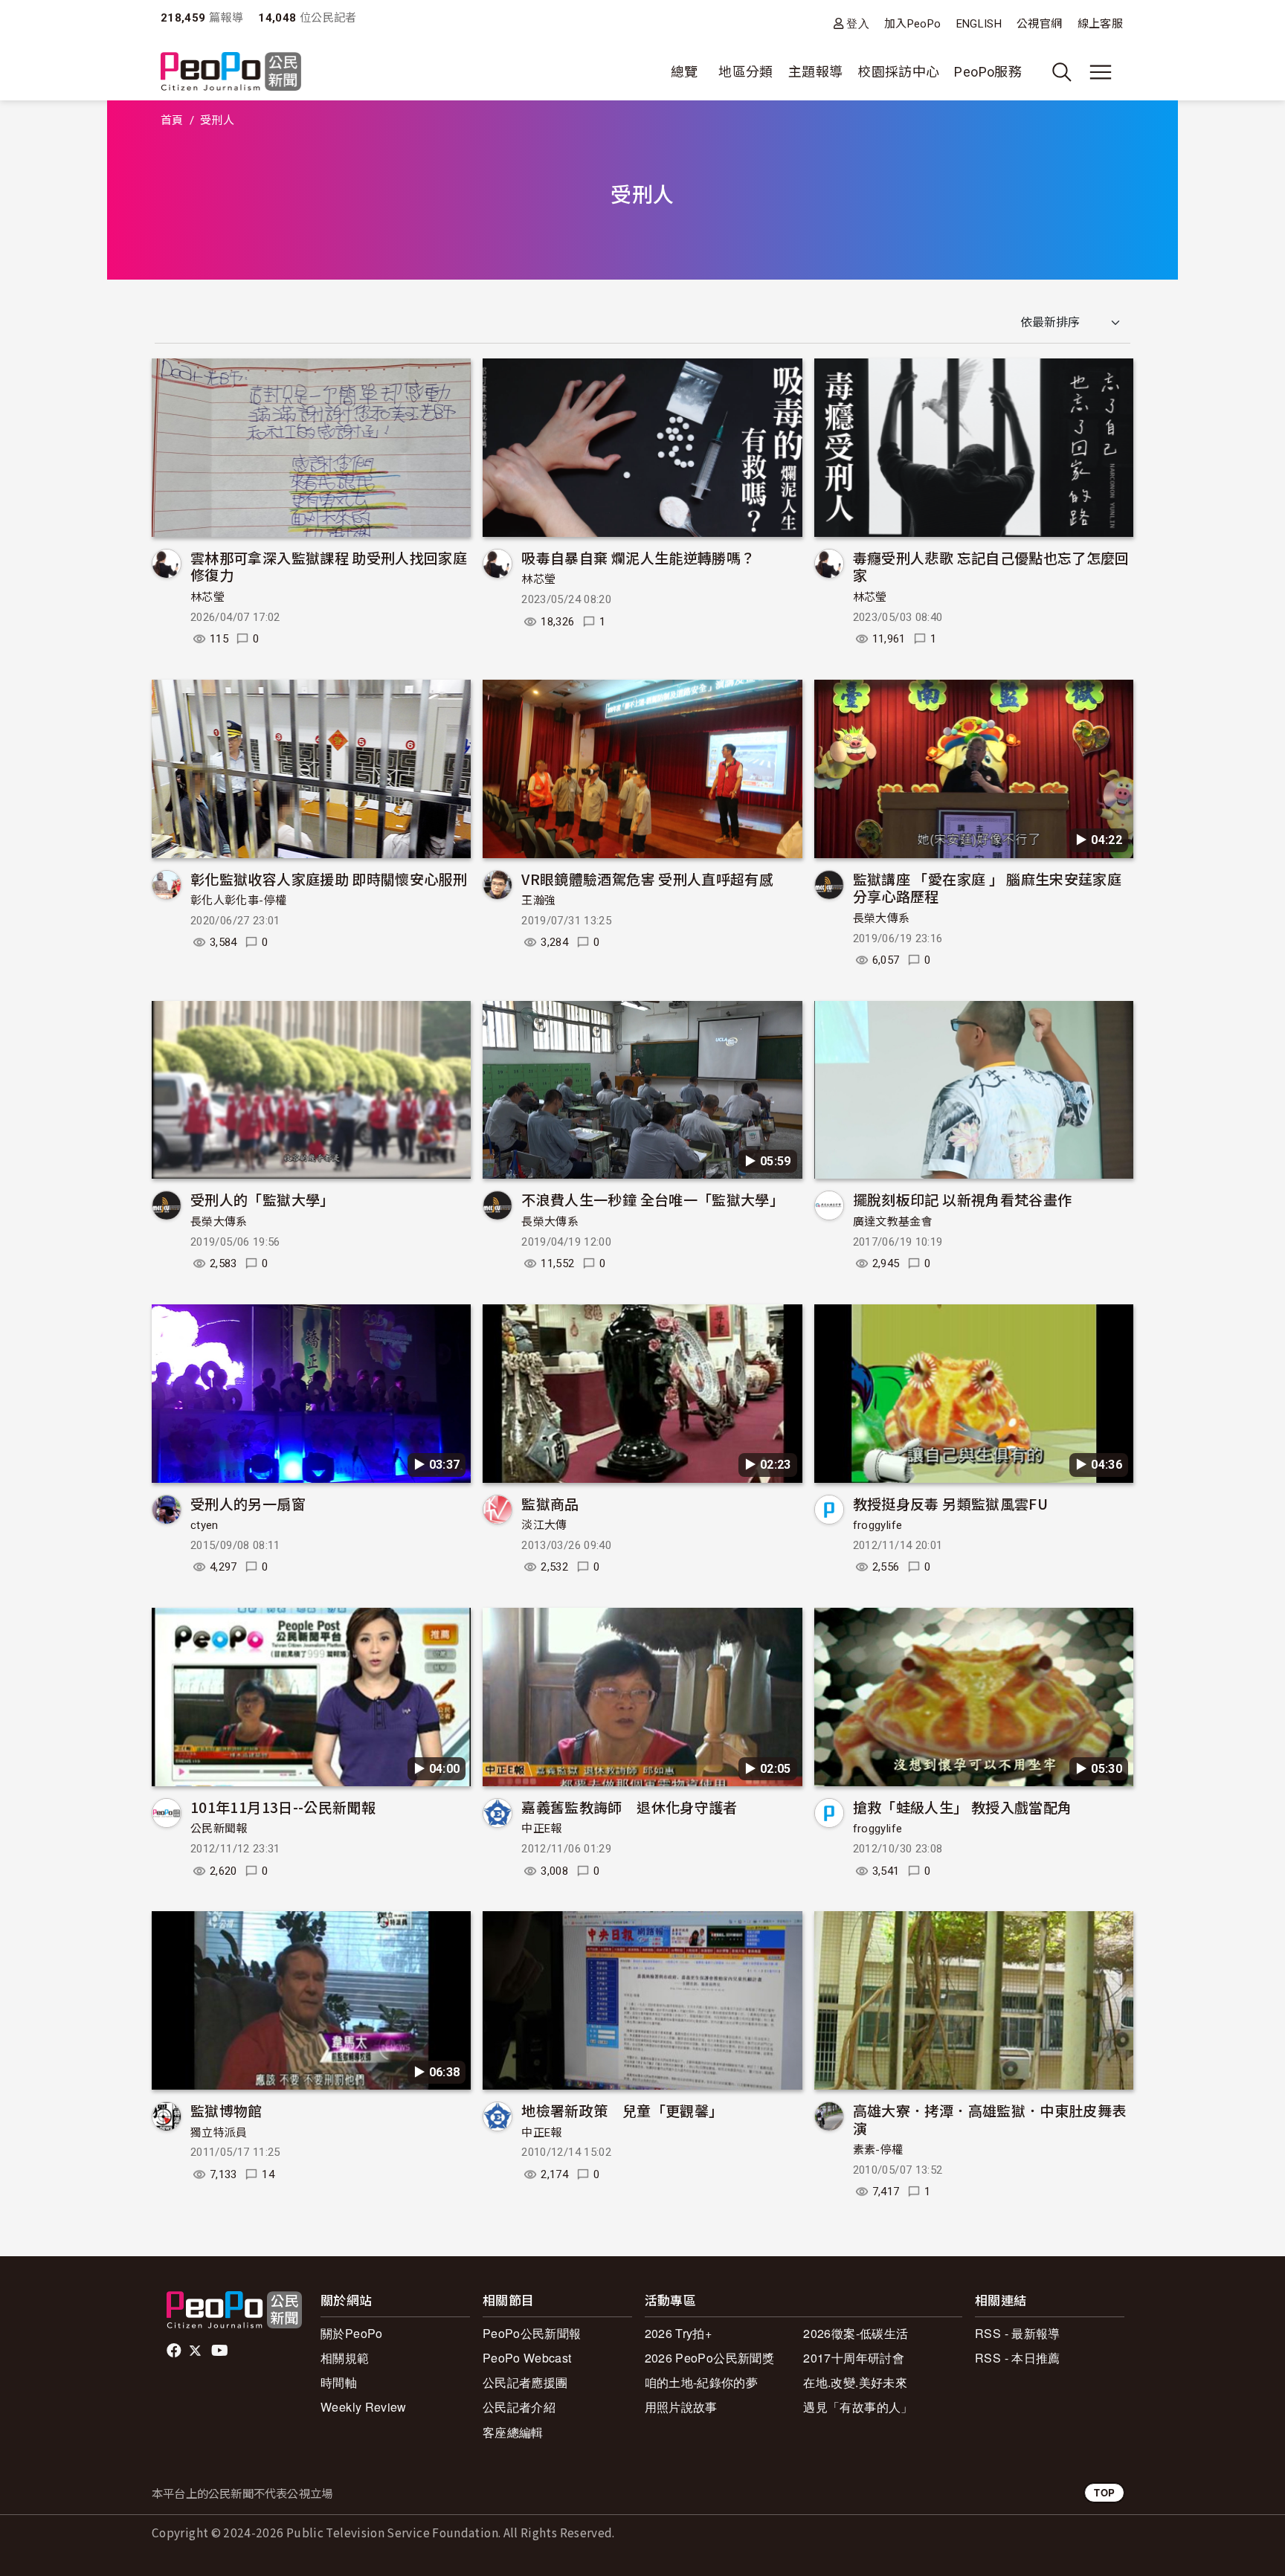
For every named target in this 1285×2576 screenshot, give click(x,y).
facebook (175, 2351)
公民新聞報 (219, 1829)
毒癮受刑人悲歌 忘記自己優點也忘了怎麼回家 (991, 566)
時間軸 (339, 2382)
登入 (858, 23)
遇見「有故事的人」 (858, 2407)
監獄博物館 (226, 2110)
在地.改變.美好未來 (855, 2382)
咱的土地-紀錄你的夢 (702, 2382)
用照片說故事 (681, 2407)
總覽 (685, 72)
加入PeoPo (913, 24)
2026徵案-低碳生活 (856, 2333)
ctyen (204, 1525)
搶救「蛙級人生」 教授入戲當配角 (963, 1807)
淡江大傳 (544, 1525)
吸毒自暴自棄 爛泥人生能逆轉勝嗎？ (638, 557)
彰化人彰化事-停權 (238, 901)
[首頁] (231, 73)
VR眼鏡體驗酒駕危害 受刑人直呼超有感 (647, 879)
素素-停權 (878, 2150)
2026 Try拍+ (679, 2333)
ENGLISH (979, 24)
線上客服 (1100, 24)
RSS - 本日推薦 (1018, 2358)
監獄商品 (550, 1503)
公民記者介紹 (519, 2407)
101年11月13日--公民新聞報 (283, 1807)
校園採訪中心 (898, 72)
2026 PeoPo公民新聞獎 (709, 2358)
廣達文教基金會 (893, 1222)
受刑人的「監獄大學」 (263, 1199)
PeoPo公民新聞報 (532, 2333)
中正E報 (541, 1829)
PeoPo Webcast (527, 2358)
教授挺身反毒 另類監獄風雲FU (950, 1503)
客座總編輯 (513, 2432)
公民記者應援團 (525, 2382)
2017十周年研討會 (854, 2358)
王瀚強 (538, 901)
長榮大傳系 (882, 918)
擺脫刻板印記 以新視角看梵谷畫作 (963, 1199)
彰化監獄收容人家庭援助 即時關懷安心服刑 (329, 879)
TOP (1104, 2492)
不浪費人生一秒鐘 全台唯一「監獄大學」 (653, 1199)
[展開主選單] (1101, 72)
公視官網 (1039, 24)
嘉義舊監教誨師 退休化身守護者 (629, 1807)
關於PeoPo (352, 2333)
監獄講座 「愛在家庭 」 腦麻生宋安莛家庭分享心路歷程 (988, 888)
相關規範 (345, 2358)
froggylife (878, 1525)
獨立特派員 (219, 2133)
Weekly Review (364, 2407)
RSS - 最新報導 (1018, 2333)
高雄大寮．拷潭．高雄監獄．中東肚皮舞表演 (990, 2119)
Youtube (221, 2351)
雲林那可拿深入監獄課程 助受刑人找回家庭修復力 (329, 566)
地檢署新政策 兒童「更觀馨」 (622, 2110)
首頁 (172, 120)
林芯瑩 (207, 597)
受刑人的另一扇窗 (248, 1503)
